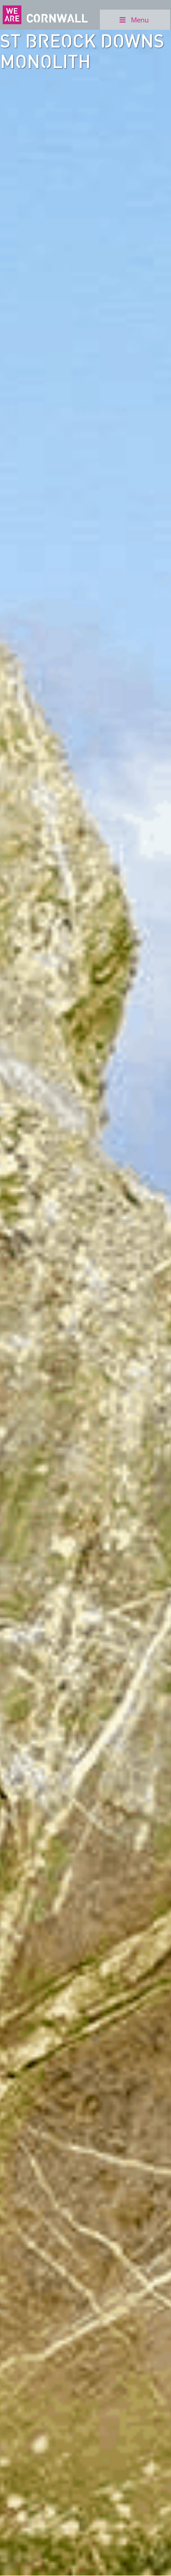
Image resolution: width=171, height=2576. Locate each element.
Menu (140, 20)
